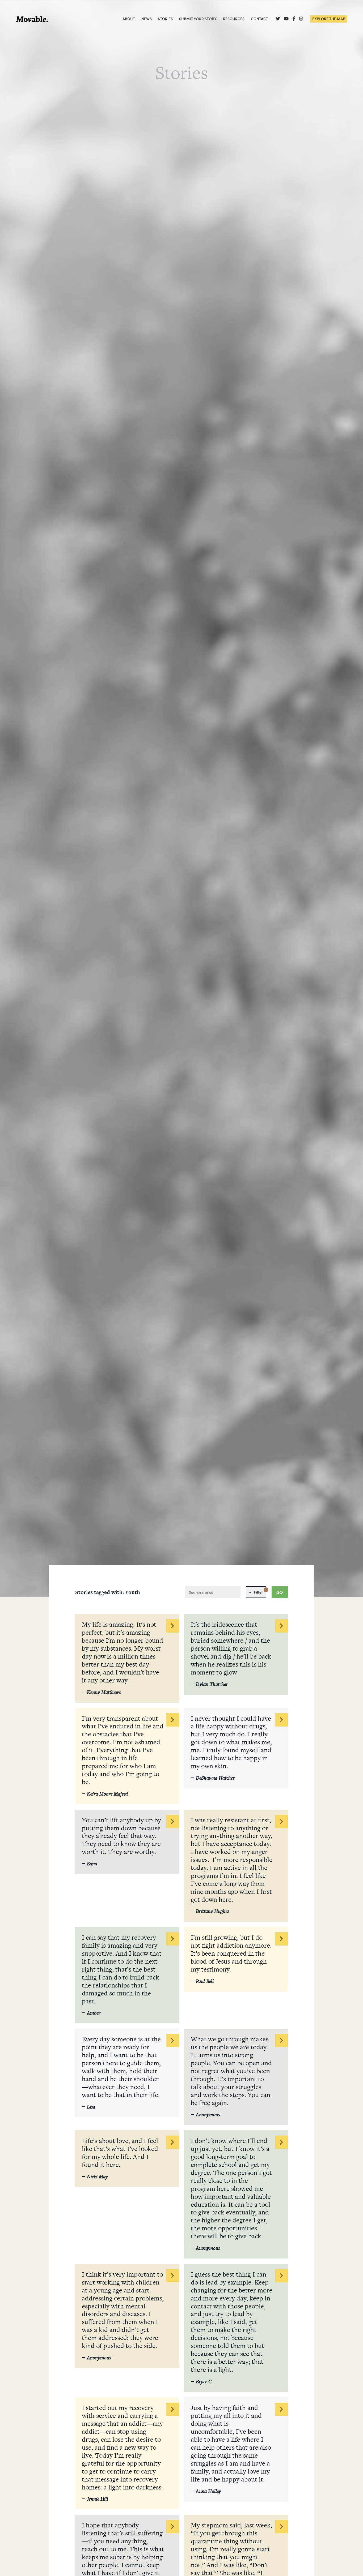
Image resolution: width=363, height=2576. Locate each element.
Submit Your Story (198, 19)
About (129, 19)
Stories (165, 19)
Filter (260, 1591)
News (147, 19)
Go (280, 1592)
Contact (259, 19)
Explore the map (329, 19)
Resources (234, 19)
